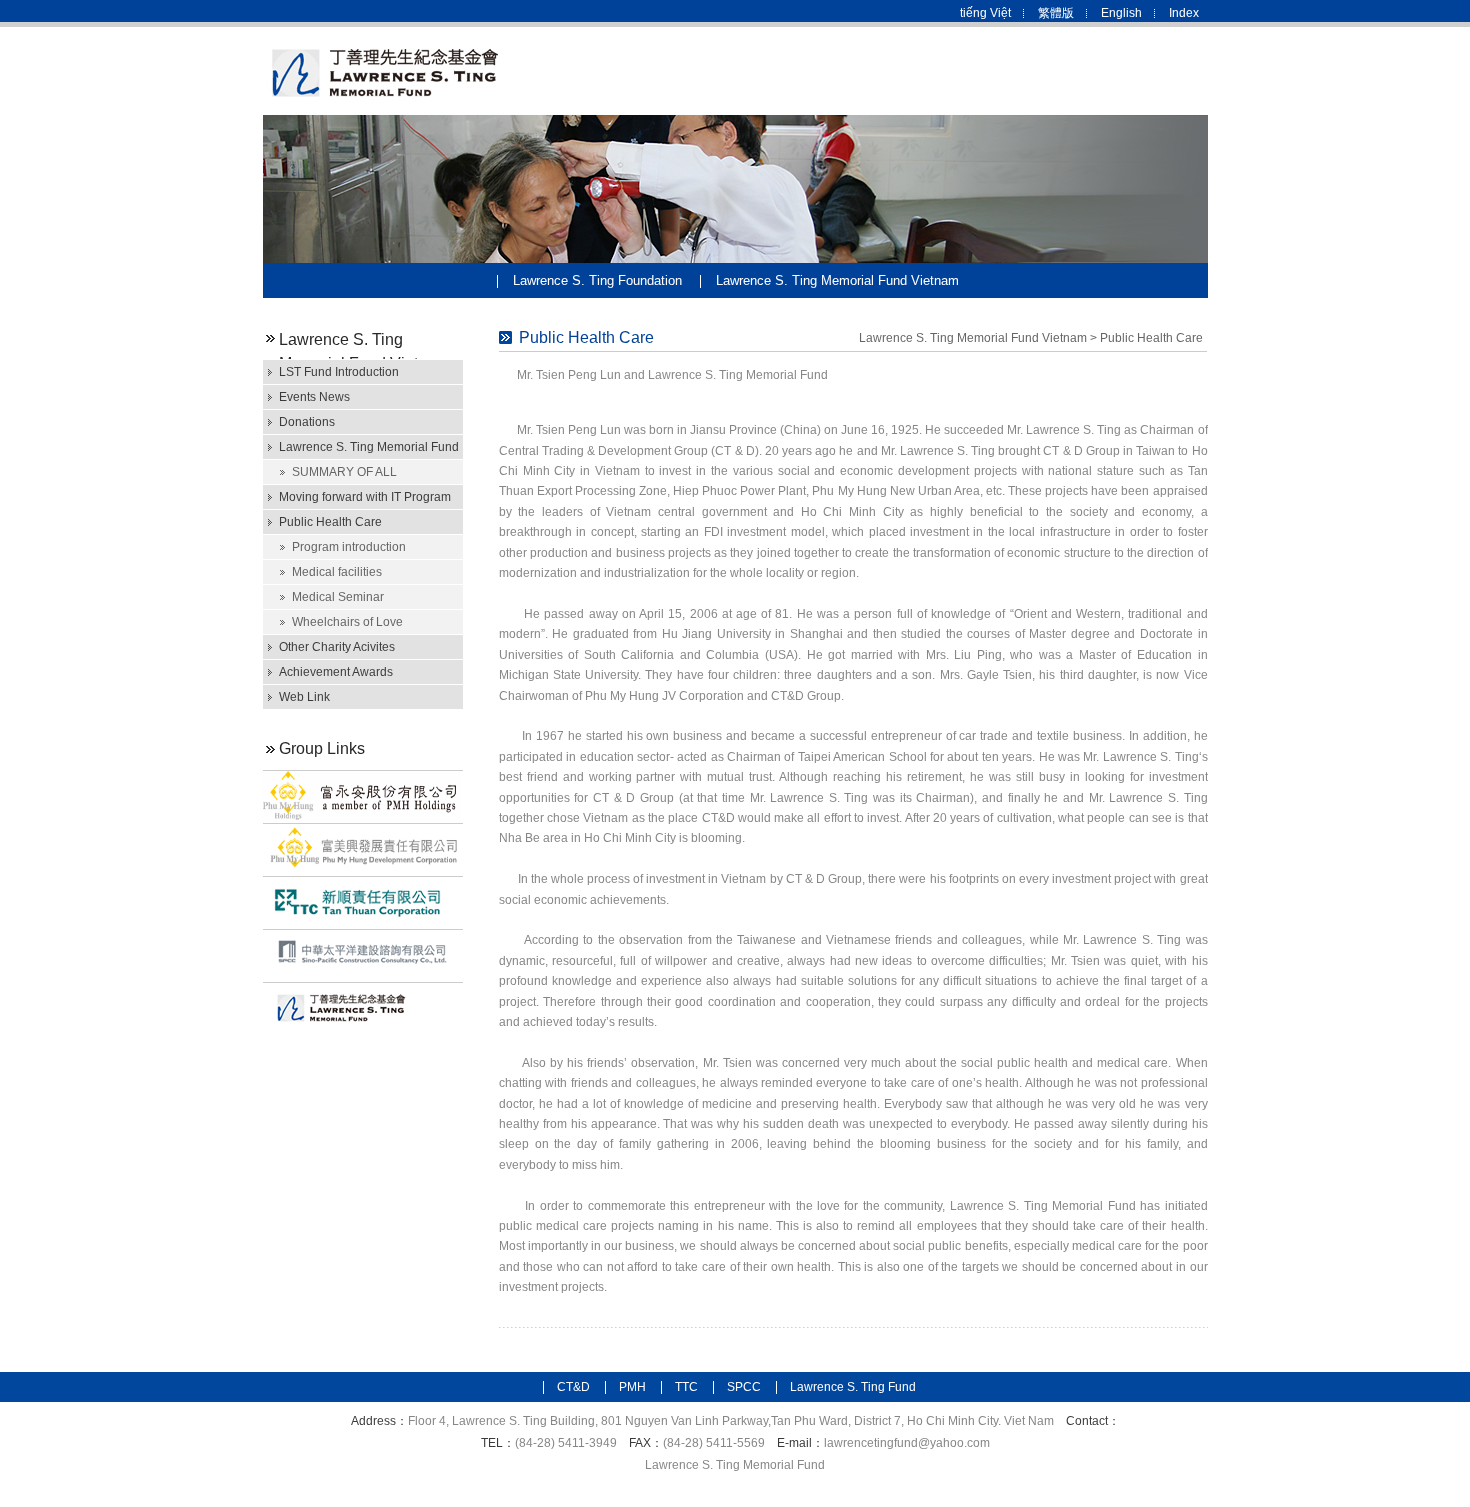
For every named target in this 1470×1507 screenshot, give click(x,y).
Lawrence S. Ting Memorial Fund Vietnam (837, 280)
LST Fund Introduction (339, 372)
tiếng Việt (985, 13)
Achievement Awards (336, 672)
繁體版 (1056, 13)
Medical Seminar (338, 597)
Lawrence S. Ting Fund (853, 1387)
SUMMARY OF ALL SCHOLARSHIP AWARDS (363, 474)
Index (1184, 13)
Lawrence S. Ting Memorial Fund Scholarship (369, 449)
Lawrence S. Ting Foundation (597, 280)
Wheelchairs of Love (347, 622)
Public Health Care (330, 522)
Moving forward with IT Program (365, 497)
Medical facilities (337, 572)
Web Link (304, 697)
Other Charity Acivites (337, 647)
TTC (686, 1387)
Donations (307, 422)
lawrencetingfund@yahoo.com (907, 1443)
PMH (632, 1387)
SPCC (744, 1387)
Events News (314, 397)
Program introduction (349, 547)
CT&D (573, 1387)
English (1121, 13)
